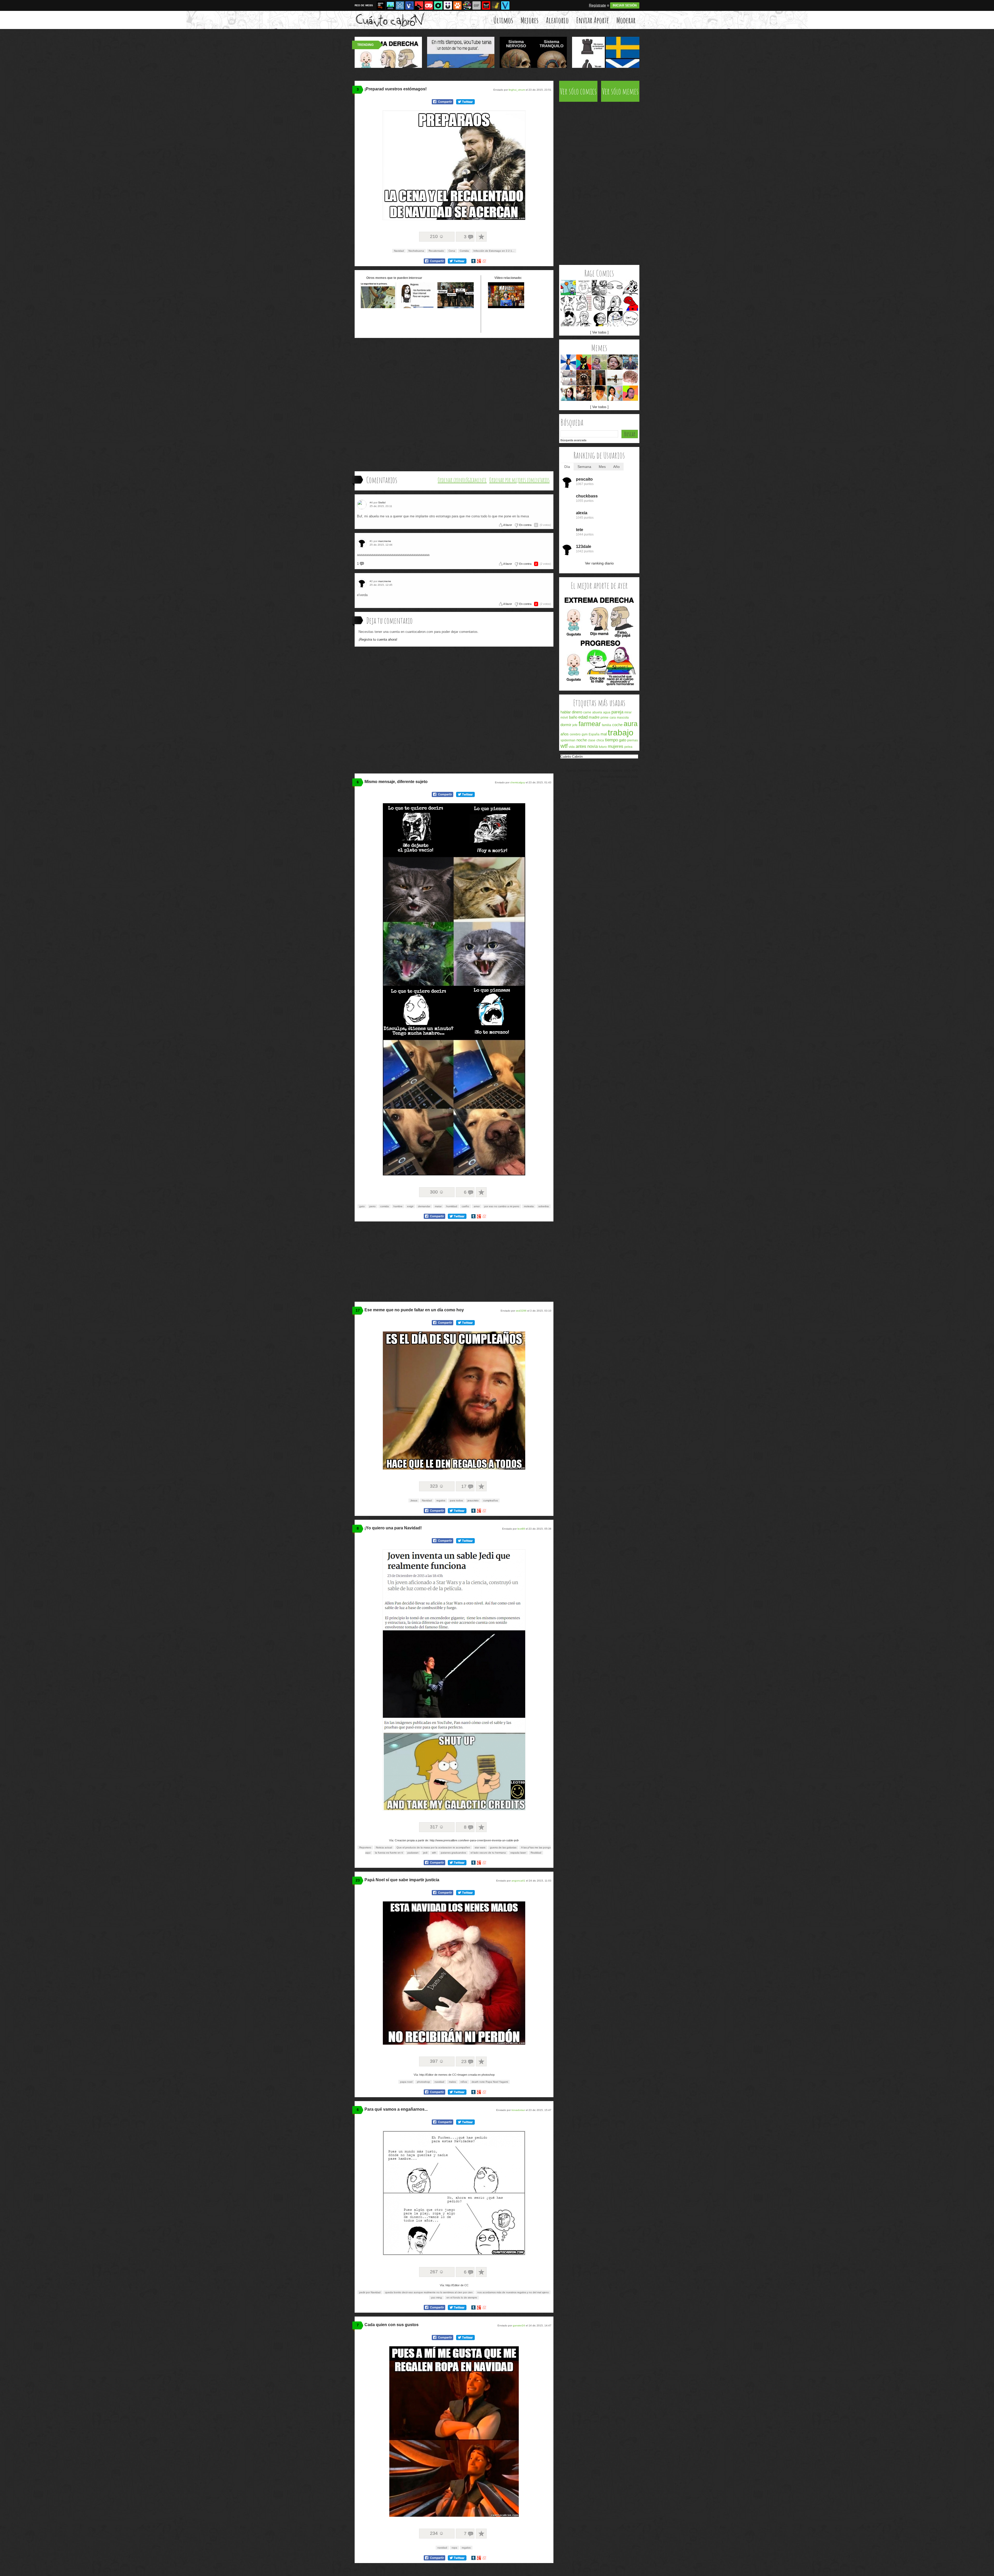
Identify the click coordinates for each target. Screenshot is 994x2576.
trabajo (621, 733)
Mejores (529, 20)
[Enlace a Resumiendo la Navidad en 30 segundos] (506, 307)
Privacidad (601, 771)
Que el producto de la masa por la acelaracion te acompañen (433, 1847)
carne (587, 712)
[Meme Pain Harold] (568, 378)
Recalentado (436, 251)
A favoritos (481, 237)
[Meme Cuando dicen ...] (615, 378)
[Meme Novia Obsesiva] (568, 393)
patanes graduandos (453, 1853)
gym (585, 734)
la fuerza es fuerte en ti (389, 1853)
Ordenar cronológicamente (462, 480)
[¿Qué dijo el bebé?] (599, 688)
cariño (465, 1206)
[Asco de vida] (381, 5)
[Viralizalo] (505, 5)
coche (617, 725)
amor (477, 1206)
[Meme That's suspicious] (615, 288)
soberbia (544, 1206)
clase (592, 740)
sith (434, 1853)
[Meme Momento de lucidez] (584, 393)
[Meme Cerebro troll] (630, 378)
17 (358, 1310)
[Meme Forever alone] (615, 319)
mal (604, 734)
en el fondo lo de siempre (462, 2298)
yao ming (436, 2298)
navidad (439, 2082)
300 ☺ (437, 1192)
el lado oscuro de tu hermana (488, 1853)
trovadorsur (518, 2110)
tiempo (611, 740)
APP (635, 771)
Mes (602, 467)
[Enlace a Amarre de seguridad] (378, 307)
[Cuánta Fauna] (457, 5)
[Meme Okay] (568, 303)
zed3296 (521, 1311)
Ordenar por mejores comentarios (519, 480)
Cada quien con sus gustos (392, 2325)
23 (358, 1880)
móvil (564, 718)
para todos (456, 1500)
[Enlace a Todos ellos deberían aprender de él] (456, 307)
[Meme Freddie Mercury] (568, 319)
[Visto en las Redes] (410, 5)
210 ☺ (437, 236)
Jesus (414, 1500)
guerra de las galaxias (503, 1847)
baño (573, 717)
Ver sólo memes (620, 91)
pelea (628, 747)
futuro (603, 747)
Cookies (616, 771)
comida (385, 1206)
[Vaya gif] (477, 5)
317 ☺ (437, 1827)
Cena (452, 251)
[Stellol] (363, 505)
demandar (424, 1206)
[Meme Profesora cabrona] (615, 393)
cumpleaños (491, 1500)
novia (593, 746)
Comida (464, 251)
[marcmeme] (363, 543)
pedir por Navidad (370, 2292)
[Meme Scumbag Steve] (599, 378)
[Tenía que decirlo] (486, 5)
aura (631, 724)
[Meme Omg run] (630, 288)
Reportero (365, 1847)
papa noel (406, 2082)
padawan (413, 1853)
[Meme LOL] (599, 303)
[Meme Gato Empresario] (584, 362)
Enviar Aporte (593, 20)
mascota (623, 718)
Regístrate (597, 5)
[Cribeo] (438, 5)
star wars (480, 1847)
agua (607, 712)
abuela (597, 712)
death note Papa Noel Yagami (490, 2082)
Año (616, 467)
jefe (575, 725)
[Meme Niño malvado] (599, 362)
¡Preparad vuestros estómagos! (396, 89)
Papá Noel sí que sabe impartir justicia (402, 1880)
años (565, 734)
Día (567, 467)
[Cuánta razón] (390, 5)
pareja (617, 712)
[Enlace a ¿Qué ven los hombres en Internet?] (417, 307)
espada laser (518, 1853)
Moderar (626, 20)
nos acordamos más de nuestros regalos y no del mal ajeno (513, 2292)
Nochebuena (416, 251)
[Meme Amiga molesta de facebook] (568, 362)
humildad (452, 1206)
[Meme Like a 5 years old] (568, 288)
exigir (410, 1206)
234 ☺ (437, 2533)
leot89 (521, 1529)
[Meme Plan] (584, 378)
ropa (454, 2548)
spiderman (568, 740)
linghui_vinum (517, 90)
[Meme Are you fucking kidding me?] (630, 319)
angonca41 (518, 1881)
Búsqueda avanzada (573, 440)
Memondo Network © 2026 (619, 777)
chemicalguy (518, 782)
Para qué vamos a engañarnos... (396, 2109)
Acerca (571, 771)
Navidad (399, 251)
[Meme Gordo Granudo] (630, 393)
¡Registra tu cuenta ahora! (378, 639)
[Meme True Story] (584, 319)
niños (464, 2082)
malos (452, 2082)
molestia (529, 1206)
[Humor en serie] (448, 5)
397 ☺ (437, 2061)
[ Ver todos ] (599, 332)
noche (582, 740)
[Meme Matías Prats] (630, 362)
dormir (566, 725)
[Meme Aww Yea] (615, 303)
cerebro (575, 734)
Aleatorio (557, 20)
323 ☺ (437, 1486)
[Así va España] (419, 5)
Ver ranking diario (599, 563)
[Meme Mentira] (599, 319)
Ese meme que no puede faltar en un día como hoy (414, 1310)
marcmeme (385, 541)
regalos (441, 1500)
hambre (398, 1206)
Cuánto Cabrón (572, 757)
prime (605, 718)
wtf (564, 746)
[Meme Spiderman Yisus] (630, 303)
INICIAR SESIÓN (625, 5)
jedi (425, 1853)
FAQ (627, 771)
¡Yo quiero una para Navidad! (393, 1528)
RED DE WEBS (364, 5)
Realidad (536, 1853)
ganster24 (519, 2325)
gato (362, 1206)
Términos (585, 771)
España (594, 734)
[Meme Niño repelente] (599, 393)
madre (594, 717)
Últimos (503, 20)
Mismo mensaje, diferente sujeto (396, 782)
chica (600, 740)
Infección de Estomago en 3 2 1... (494, 251)
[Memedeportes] (400, 5)
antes (581, 746)
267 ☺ (437, 2272)
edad (583, 717)
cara (613, 718)
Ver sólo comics (578, 91)
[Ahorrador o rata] (496, 5)
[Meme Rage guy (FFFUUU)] (584, 303)
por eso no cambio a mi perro (502, 1206)
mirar (628, 712)
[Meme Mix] (599, 288)
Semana (584, 467)
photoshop (423, 2082)
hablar (566, 712)
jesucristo (473, 1500)
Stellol (382, 502)
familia (606, 725)
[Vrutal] (429, 5)
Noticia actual (384, 1847)
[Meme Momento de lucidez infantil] (615, 362)
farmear (590, 724)
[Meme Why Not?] (584, 288)
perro (372, 1206)
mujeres (616, 746)
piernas (633, 740)
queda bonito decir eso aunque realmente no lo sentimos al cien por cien (429, 2292)
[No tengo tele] (467, 5)
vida (572, 747)
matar (438, 1206)
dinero (577, 712)
